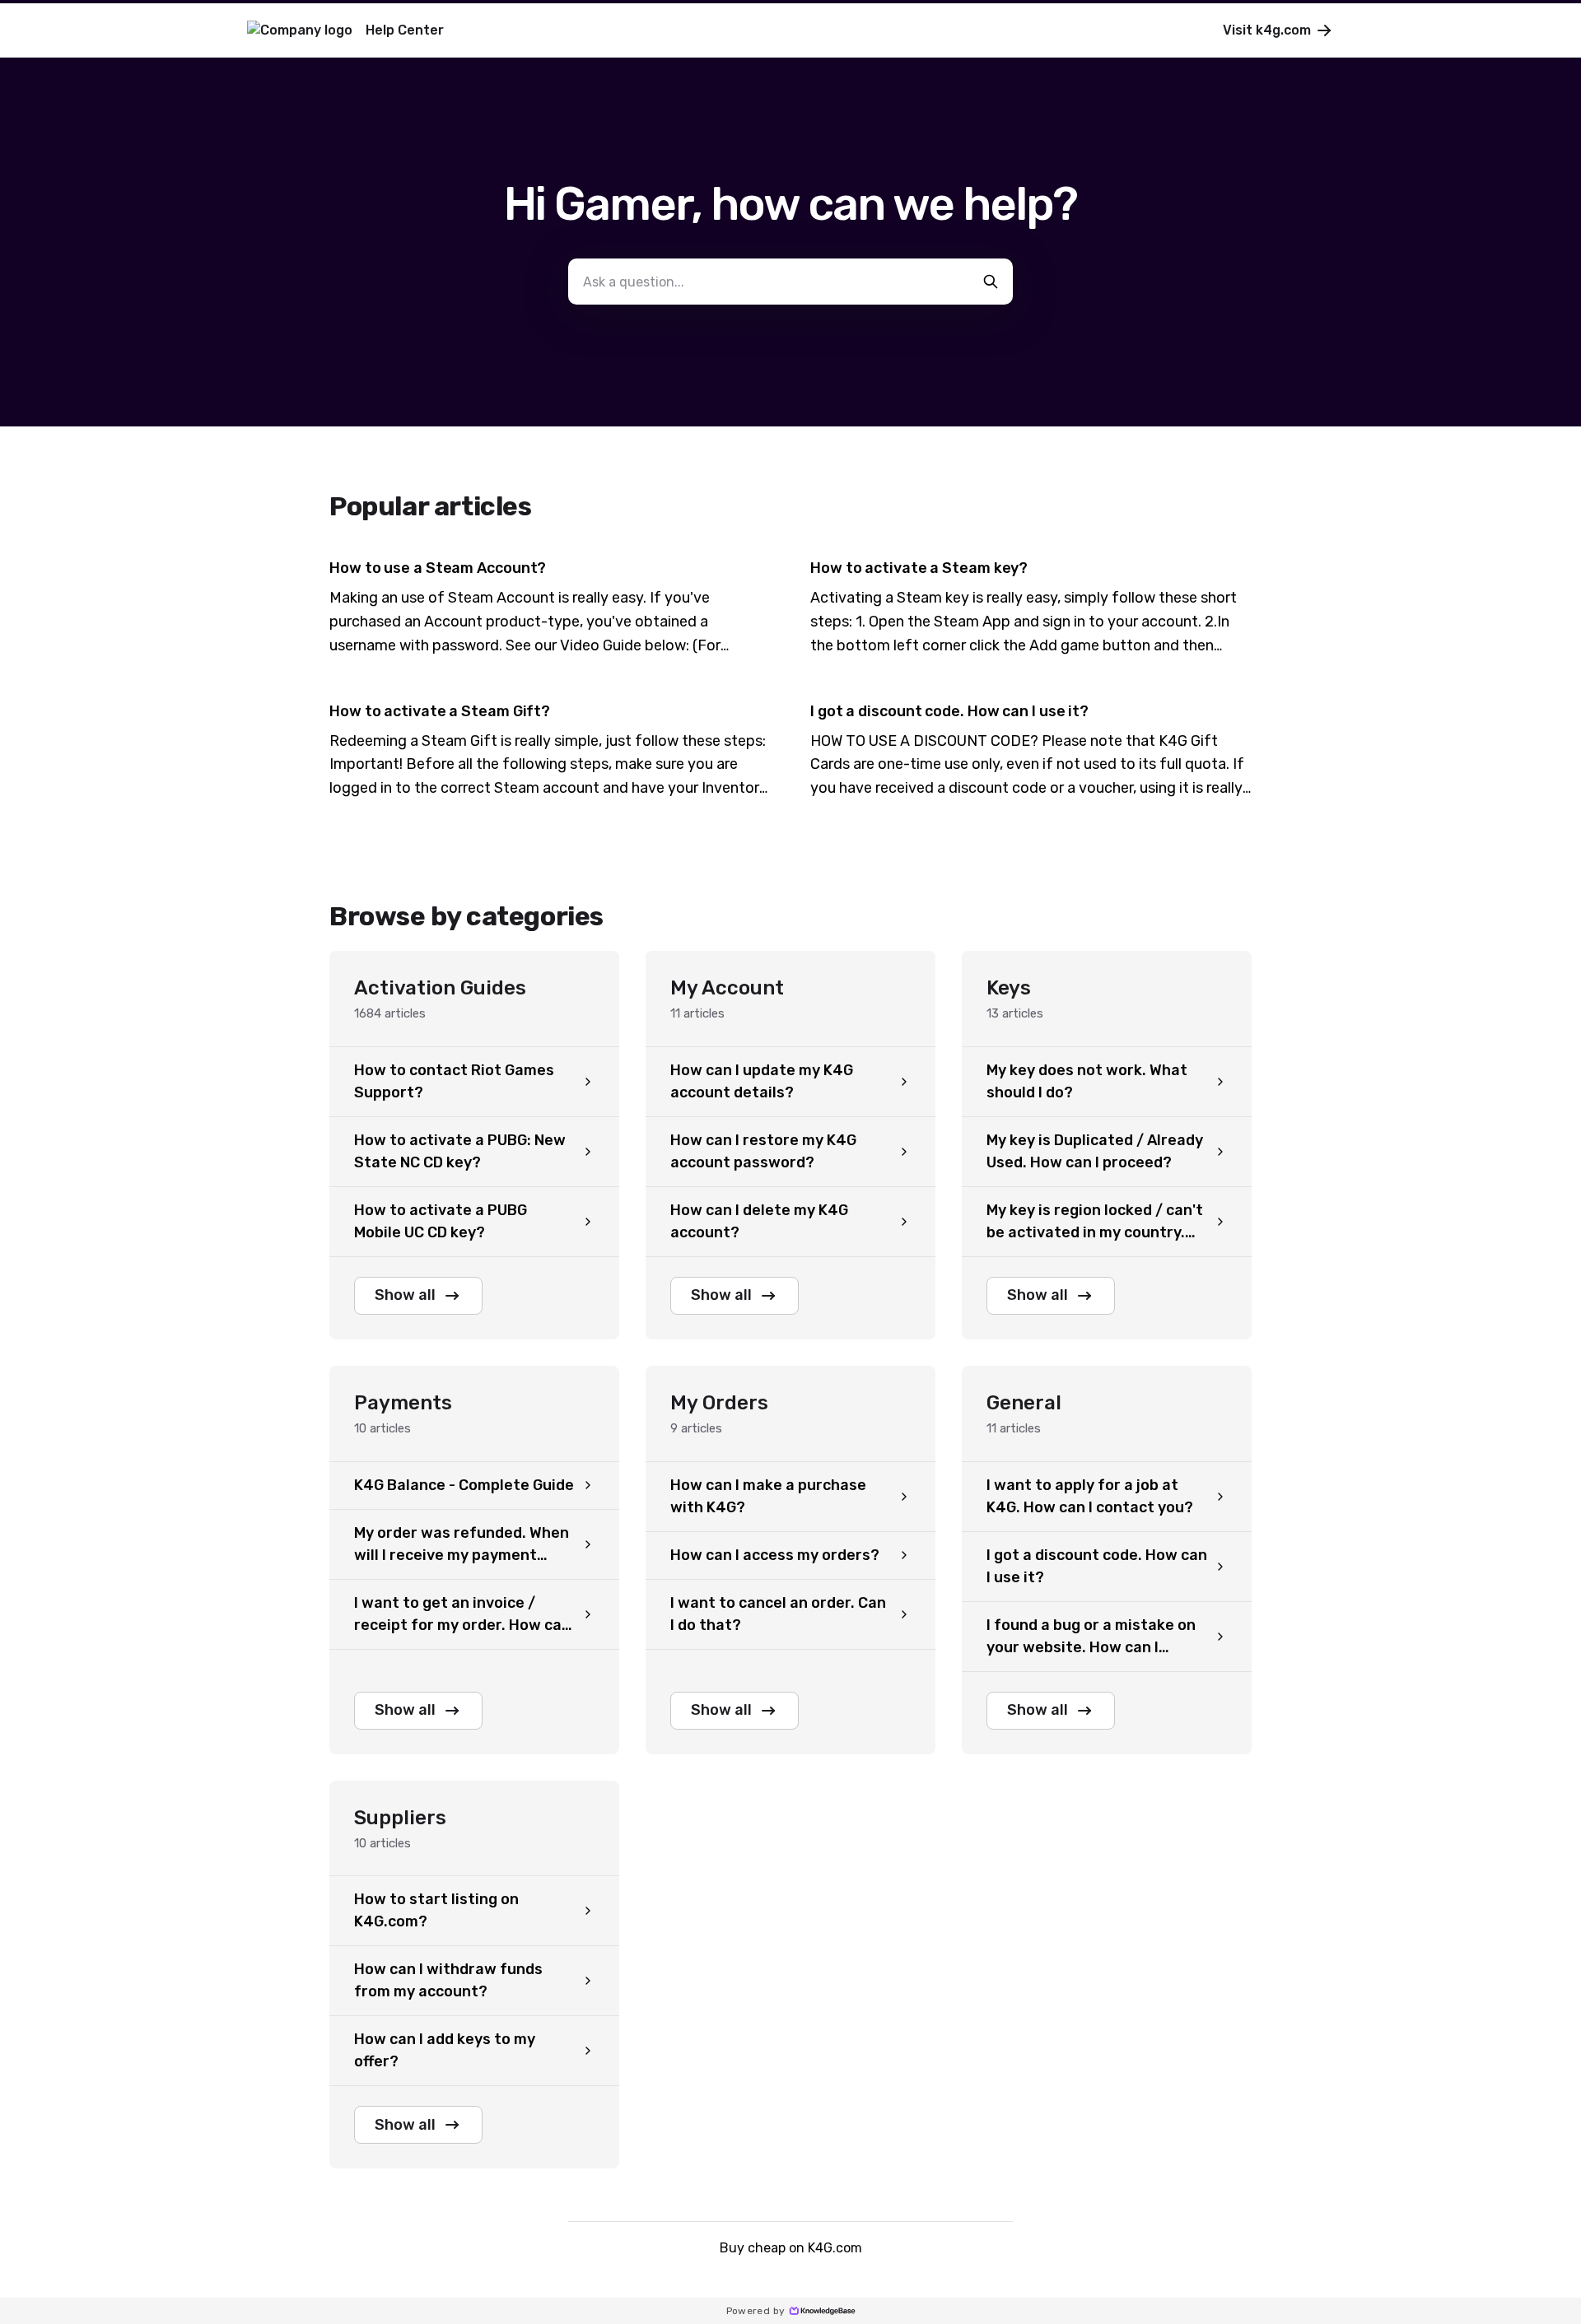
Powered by (756, 2311)
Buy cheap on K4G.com (791, 2248)
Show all (405, 1295)
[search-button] (991, 282)
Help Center (405, 30)
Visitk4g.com (1267, 30)
